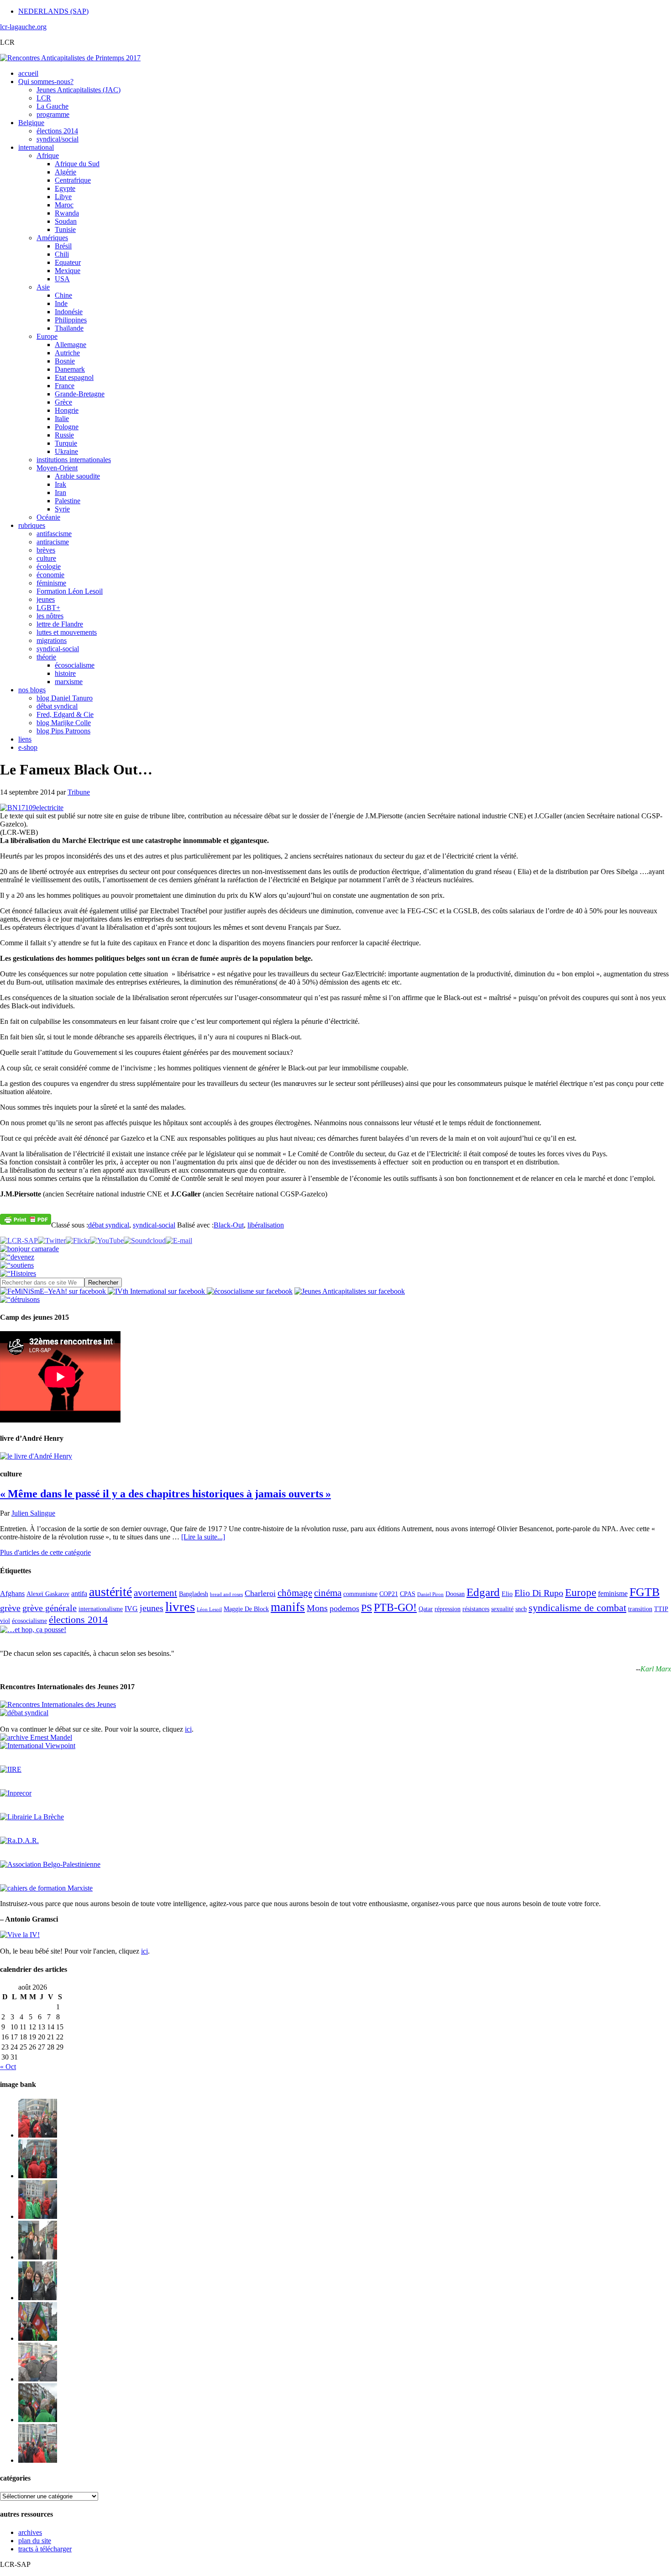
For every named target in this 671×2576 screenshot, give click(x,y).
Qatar (426, 1609)
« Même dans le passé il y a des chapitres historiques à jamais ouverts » (165, 1494)
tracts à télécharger (45, 2549)
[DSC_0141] (38, 2135)
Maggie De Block (246, 1609)
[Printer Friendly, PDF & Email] (26, 1219)
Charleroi (260, 1593)
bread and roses (226, 1594)
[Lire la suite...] (203, 1537)
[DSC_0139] (38, 2216)
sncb (521, 1609)
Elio (507, 1594)
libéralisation (266, 1225)
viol (5, 1621)
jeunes (152, 1608)
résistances (476, 1609)
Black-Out (229, 1225)
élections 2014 (78, 1620)
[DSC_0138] (38, 2298)
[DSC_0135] (38, 2379)
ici (188, 1729)
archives (30, 2532)
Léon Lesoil (209, 1609)
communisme (360, 1594)
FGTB (645, 1592)
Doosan (455, 1594)
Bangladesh (194, 1594)
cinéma (328, 1593)
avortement (155, 1593)
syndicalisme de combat (577, 1608)
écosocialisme (29, 1621)
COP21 (389, 1594)
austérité (110, 1592)
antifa (79, 1594)
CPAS (408, 1594)
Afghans (12, 1594)
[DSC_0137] (38, 2257)
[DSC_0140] (38, 2176)
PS (367, 1608)
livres (180, 1607)
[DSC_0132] (38, 2420)
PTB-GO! (395, 1607)
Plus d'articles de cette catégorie (45, 1552)
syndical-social (154, 1225)
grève (10, 1608)
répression (448, 1609)
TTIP (661, 1609)
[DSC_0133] (38, 2460)
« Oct (8, 2067)
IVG (131, 1609)
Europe (581, 1593)
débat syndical (109, 1225)
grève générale (50, 1608)
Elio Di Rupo (539, 1593)
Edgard (483, 1592)
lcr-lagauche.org (23, 27)
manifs (288, 1607)
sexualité (502, 1609)
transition (640, 1609)
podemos (344, 1608)
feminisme (613, 1594)
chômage (295, 1593)
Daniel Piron (430, 1594)
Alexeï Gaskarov (48, 1594)
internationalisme (101, 1609)
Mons (317, 1608)
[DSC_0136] (38, 2338)
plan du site (35, 2541)
